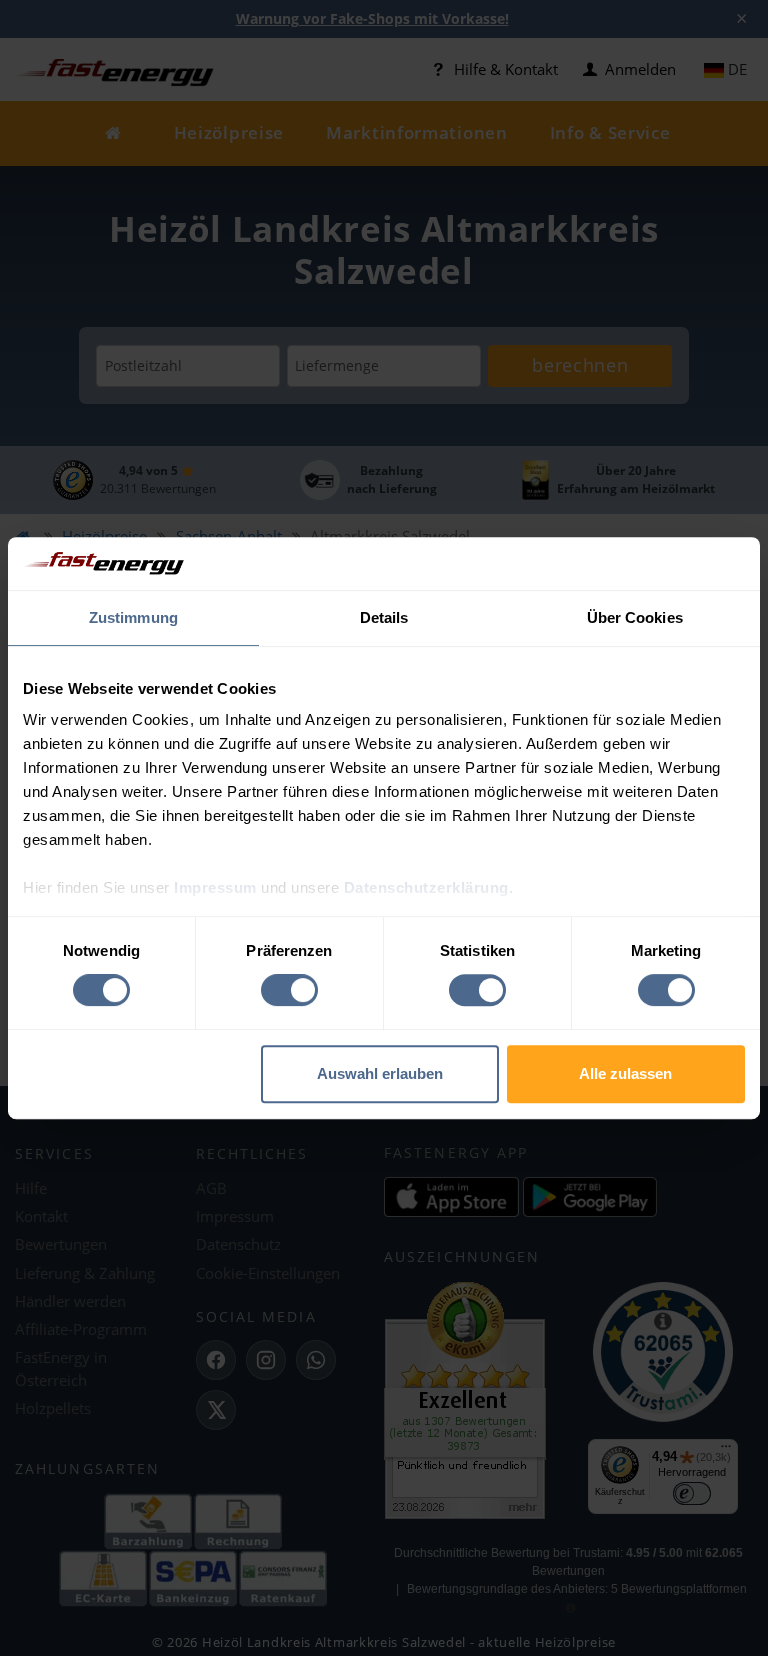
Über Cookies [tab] (635, 617)
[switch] (289, 990)
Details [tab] (384, 617)
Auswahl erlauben (380, 1073)
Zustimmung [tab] (133, 617)
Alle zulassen (625, 1073)
